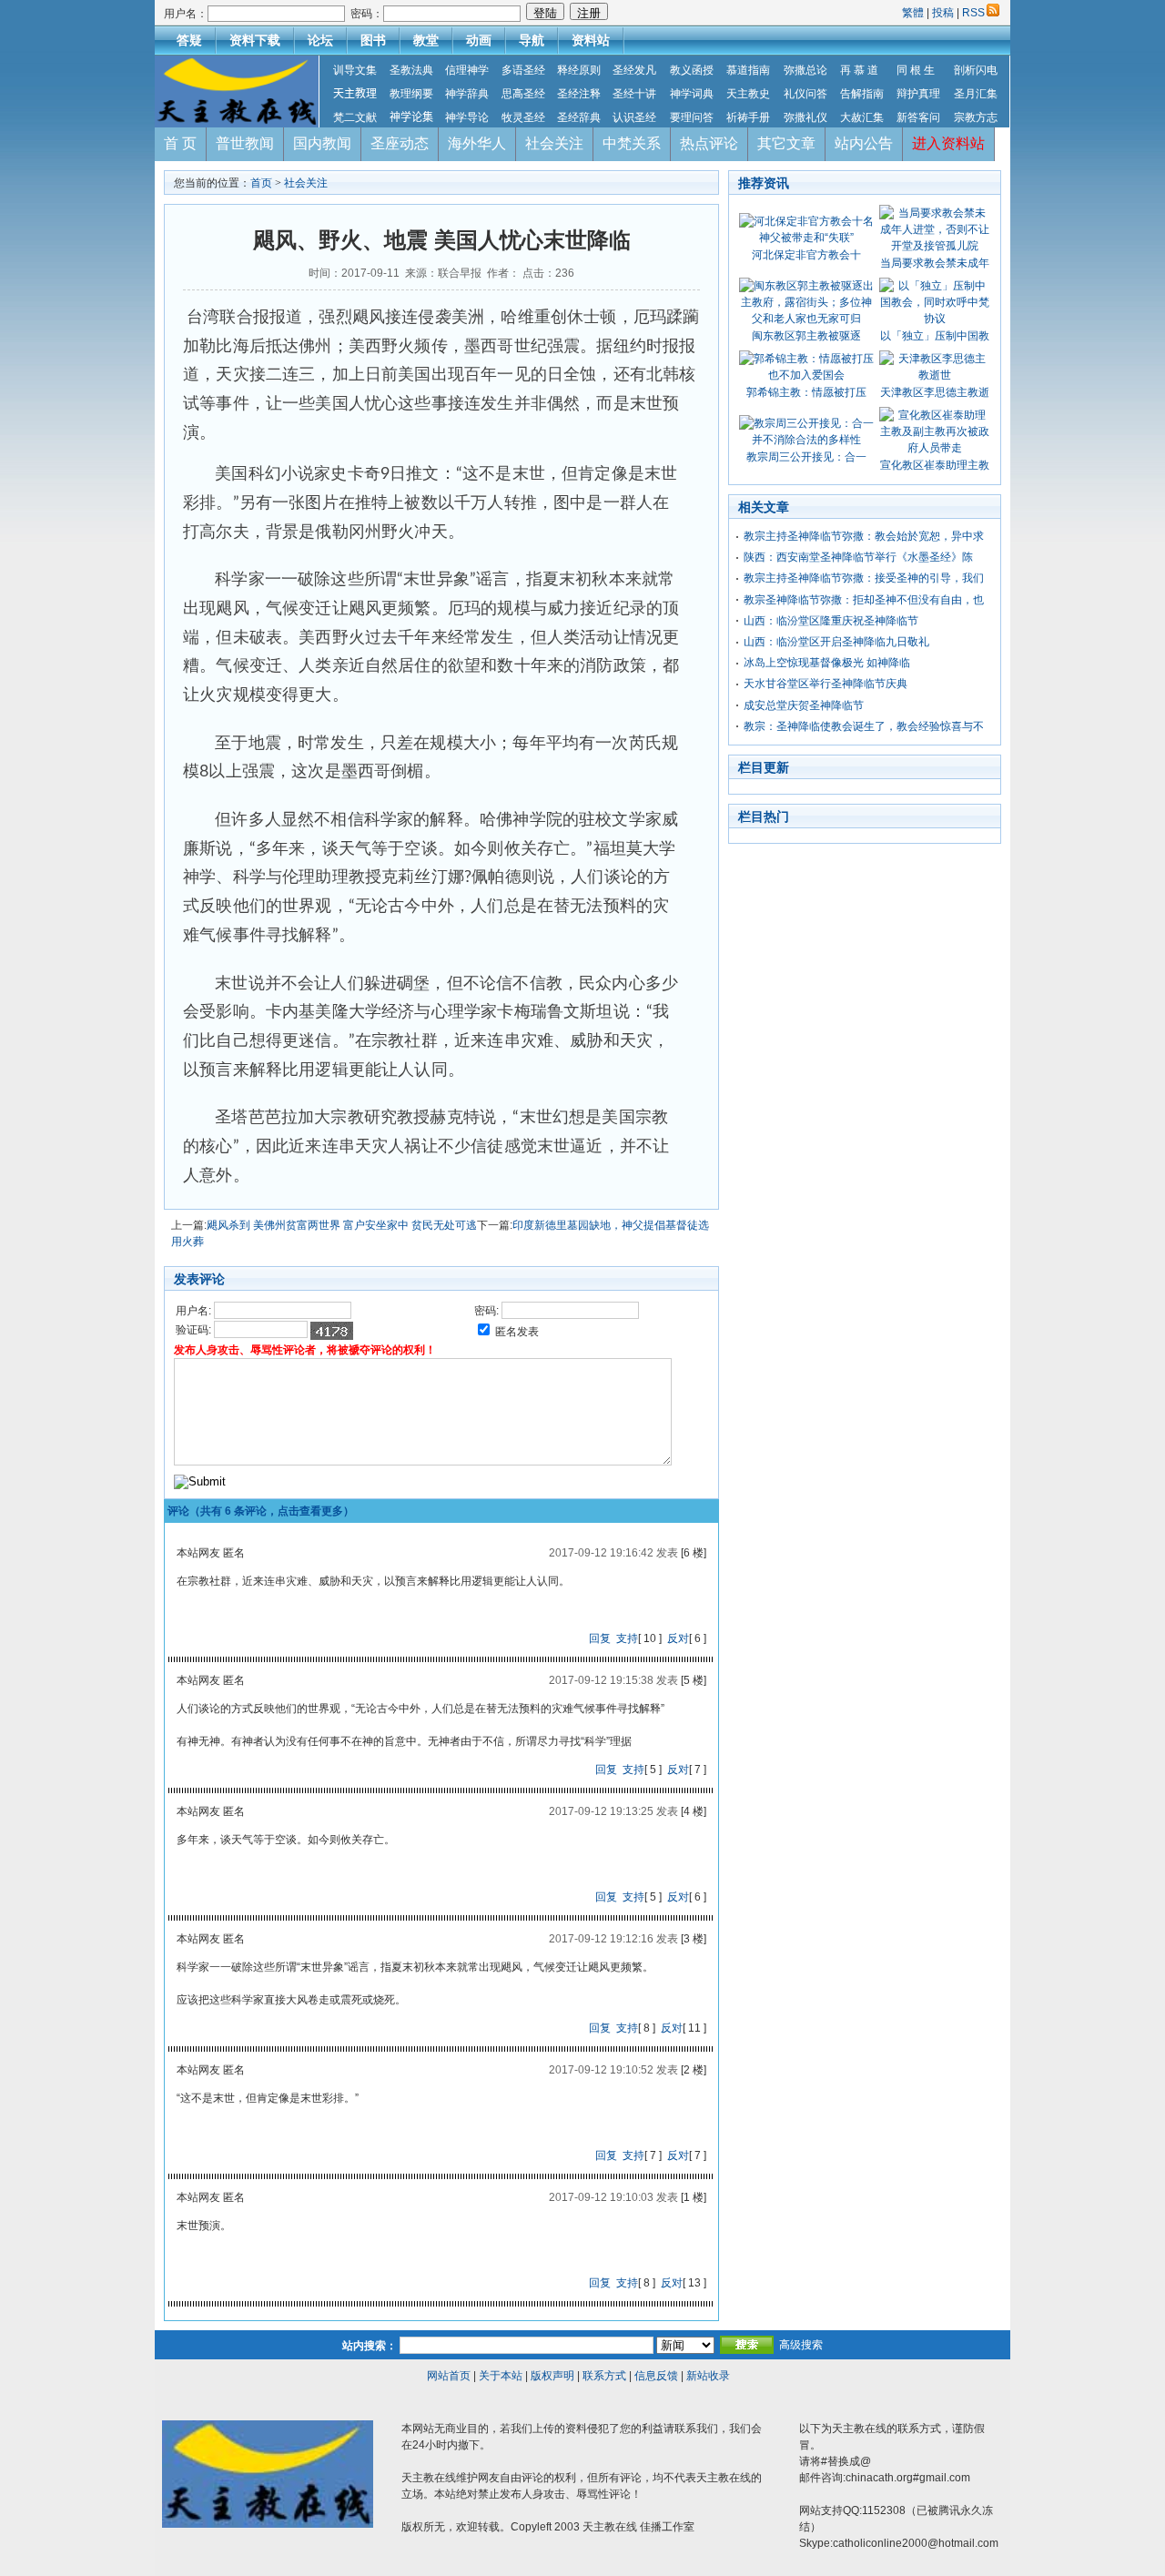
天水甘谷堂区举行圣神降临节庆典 (826, 684)
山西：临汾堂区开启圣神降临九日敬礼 (836, 642)
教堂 (426, 40)
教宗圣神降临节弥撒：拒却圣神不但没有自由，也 (864, 600)
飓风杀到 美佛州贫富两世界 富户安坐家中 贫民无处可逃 (342, 1225)
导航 (532, 40)
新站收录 (708, 2376)
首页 (261, 183)
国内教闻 (322, 143)
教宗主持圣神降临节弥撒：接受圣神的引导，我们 (864, 578)
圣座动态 (400, 143)
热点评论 (709, 143)
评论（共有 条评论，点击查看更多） (261, 1511)
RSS (973, 13)
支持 (627, 1638)
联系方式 (604, 2376)
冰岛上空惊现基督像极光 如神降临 (827, 663)
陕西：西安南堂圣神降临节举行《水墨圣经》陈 (858, 557)
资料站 (591, 40)
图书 (373, 40)
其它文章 (786, 143)
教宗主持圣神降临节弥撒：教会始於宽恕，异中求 (864, 536)
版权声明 (552, 2376)
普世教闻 (245, 143)
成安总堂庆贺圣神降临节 (804, 705)
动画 (479, 40)
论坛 (320, 40)
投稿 (943, 13)
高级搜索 (801, 2345)
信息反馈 (656, 2376)
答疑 (189, 40)
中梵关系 (632, 143)
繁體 (914, 13)
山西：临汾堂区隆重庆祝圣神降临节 (831, 621)
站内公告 (864, 143)
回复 (600, 1638)
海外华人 (477, 143)
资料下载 (255, 40)
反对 (678, 1638)
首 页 (180, 143)
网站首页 (449, 2376)
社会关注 (554, 143)
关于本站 (501, 2376)
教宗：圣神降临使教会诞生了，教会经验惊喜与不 (864, 726)
